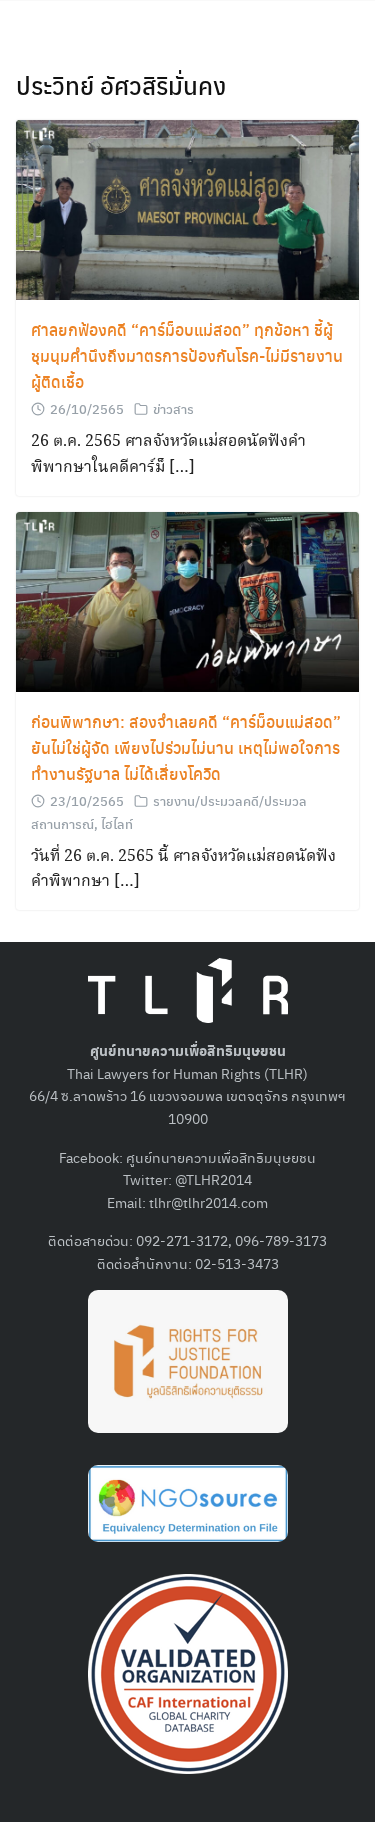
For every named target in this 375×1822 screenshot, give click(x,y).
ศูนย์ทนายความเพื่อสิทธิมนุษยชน (221, 1157)
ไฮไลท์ (117, 823)
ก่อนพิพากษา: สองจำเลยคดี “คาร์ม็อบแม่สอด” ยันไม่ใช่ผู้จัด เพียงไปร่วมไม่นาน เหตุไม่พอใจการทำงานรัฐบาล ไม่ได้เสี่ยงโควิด (186, 747)
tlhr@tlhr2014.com (208, 1202)
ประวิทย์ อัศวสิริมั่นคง (121, 85)
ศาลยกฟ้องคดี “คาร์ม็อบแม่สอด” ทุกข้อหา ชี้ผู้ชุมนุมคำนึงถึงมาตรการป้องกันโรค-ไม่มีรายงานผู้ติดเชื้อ (187, 355)
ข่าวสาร (173, 408)
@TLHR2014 (213, 1179)
